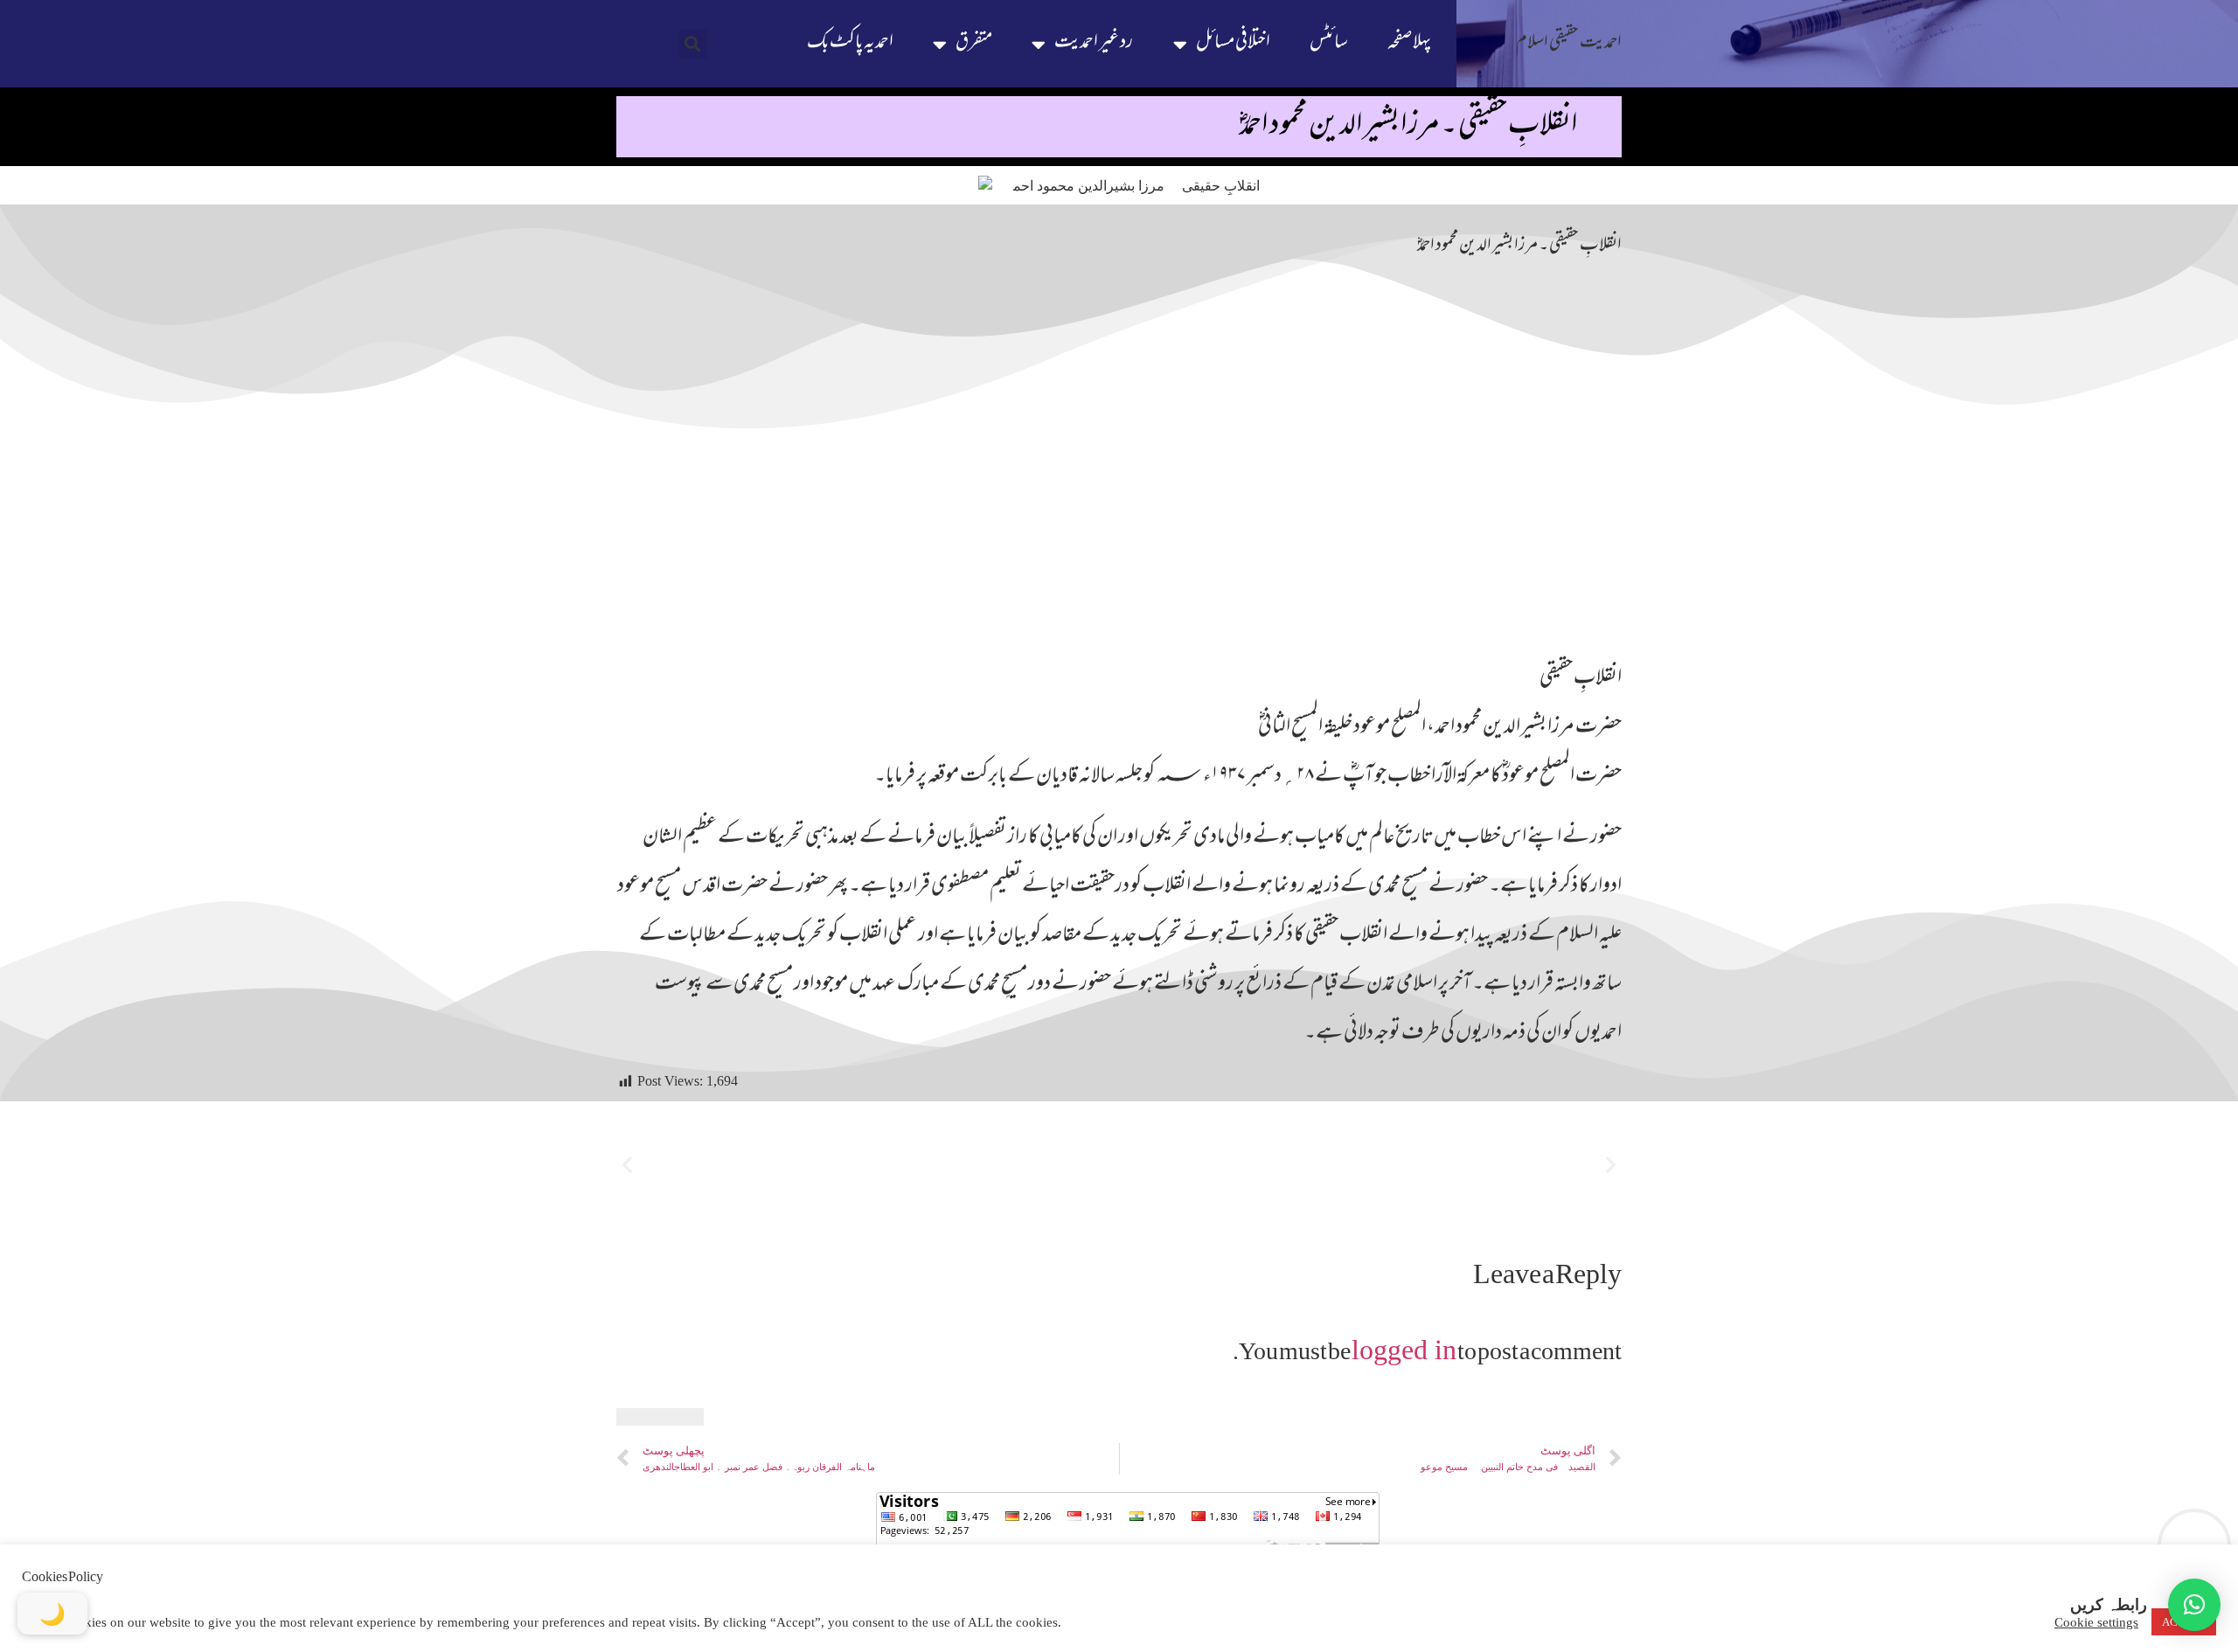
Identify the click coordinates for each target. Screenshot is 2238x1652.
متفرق (974, 43)
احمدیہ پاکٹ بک (850, 43)
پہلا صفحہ (1409, 43)
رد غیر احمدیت (1094, 43)
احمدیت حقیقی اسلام (1569, 43)
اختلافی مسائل (1233, 43)
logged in (1404, 1350)
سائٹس (1329, 43)
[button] (693, 44)
